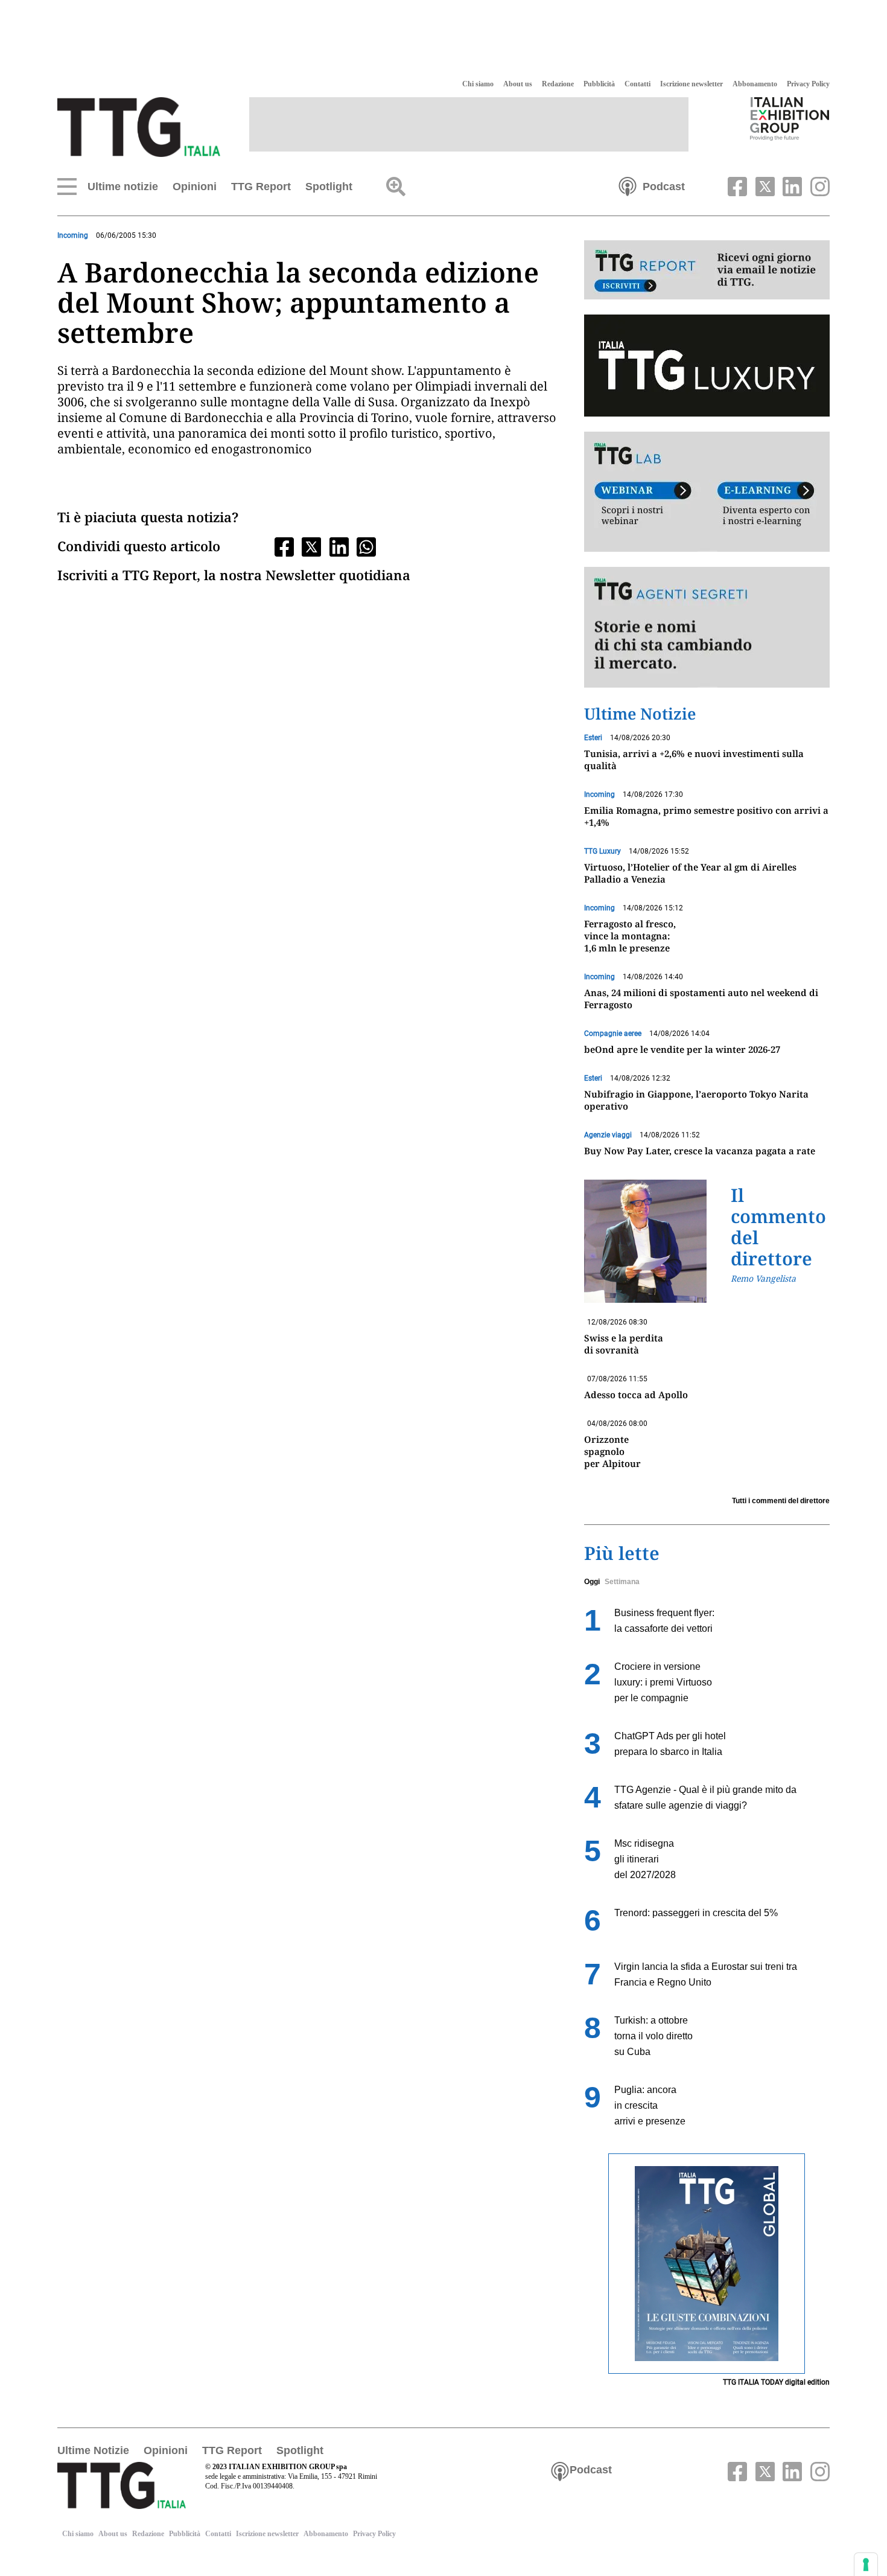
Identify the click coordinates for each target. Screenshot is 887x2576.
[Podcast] (628, 185)
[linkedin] (791, 185)
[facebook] (736, 185)
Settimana (622, 1582)
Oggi (592, 1582)
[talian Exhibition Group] (790, 118)
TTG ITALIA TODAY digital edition (776, 2382)
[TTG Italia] (139, 126)
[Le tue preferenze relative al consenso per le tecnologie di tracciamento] (866, 2565)
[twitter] (763, 185)
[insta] (817, 185)
